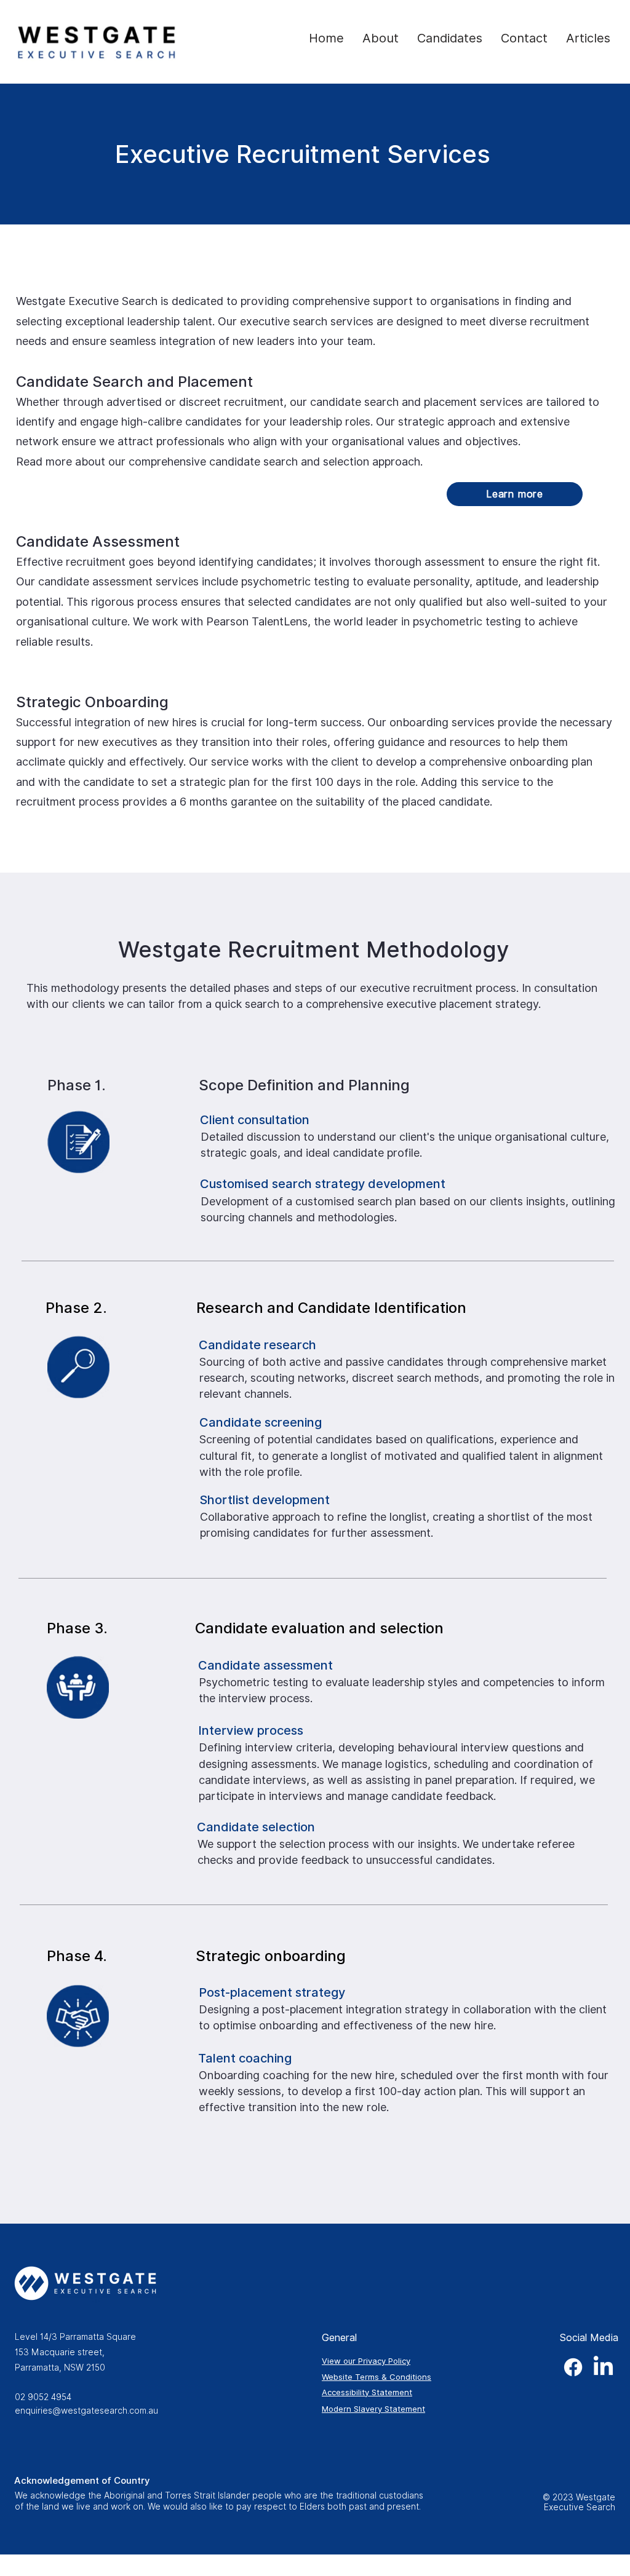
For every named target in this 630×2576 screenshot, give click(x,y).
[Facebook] (573, 2367)
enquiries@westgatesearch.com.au (86, 2411)
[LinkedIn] (603, 2367)
